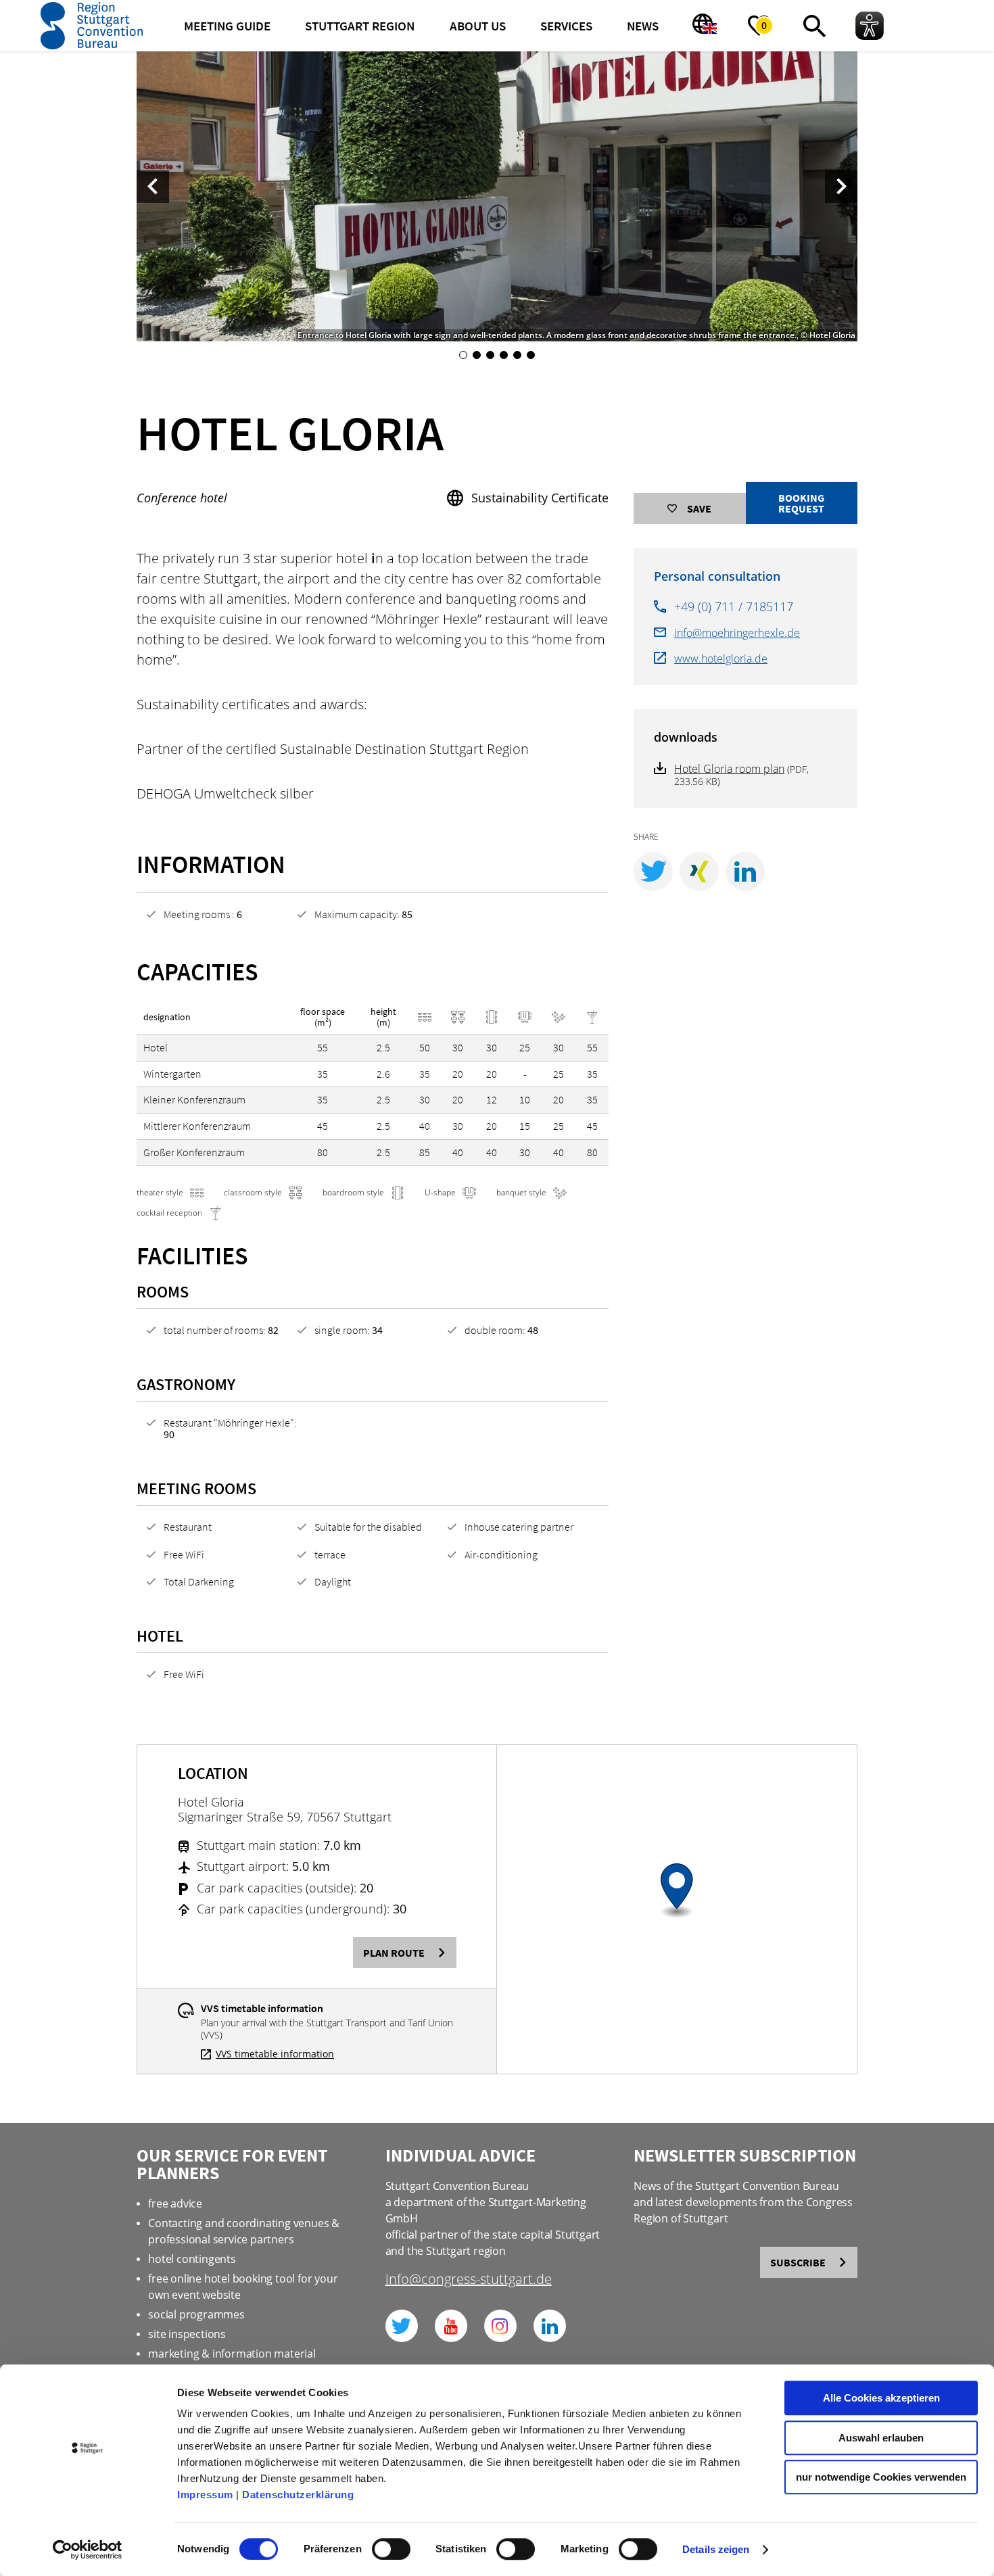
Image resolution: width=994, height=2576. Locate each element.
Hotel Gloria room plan (729, 769)
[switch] (391, 2549)
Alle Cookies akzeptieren (881, 2398)
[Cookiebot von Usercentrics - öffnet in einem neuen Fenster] (88, 2550)
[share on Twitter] (653, 872)
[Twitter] (402, 2326)
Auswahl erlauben (881, 2438)
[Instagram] (500, 2326)
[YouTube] (451, 2326)
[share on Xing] (699, 872)
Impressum (205, 2495)
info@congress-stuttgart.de (469, 2280)
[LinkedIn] (550, 2326)
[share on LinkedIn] (745, 872)
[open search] (814, 26)
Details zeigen (716, 2549)
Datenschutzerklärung (298, 2495)
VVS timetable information (275, 2054)
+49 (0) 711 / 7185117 (734, 606)
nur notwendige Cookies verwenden (881, 2477)
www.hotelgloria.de (721, 659)
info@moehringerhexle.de (737, 633)
